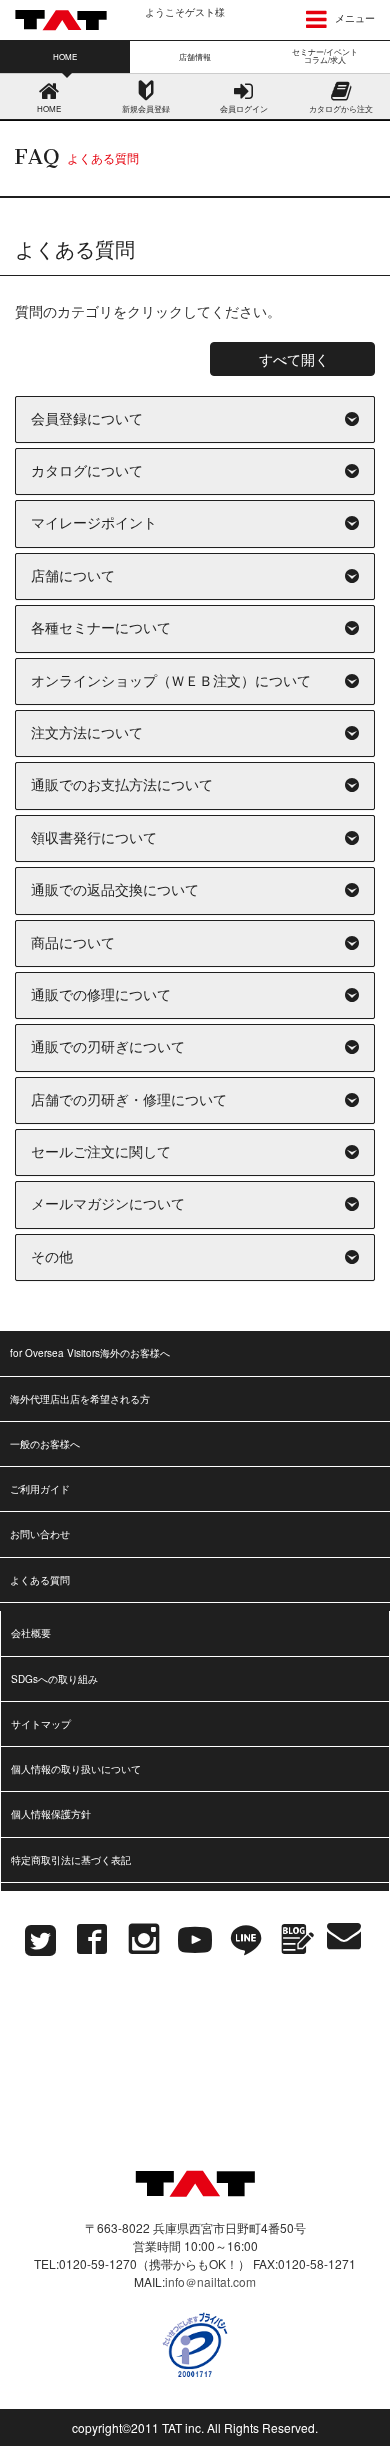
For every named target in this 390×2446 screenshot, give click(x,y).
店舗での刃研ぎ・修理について (129, 1100)
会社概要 (31, 1633)
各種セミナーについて (101, 628)
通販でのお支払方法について (122, 785)
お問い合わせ (40, 1534)
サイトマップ (41, 1724)
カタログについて (87, 471)
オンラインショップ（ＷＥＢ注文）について (171, 681)
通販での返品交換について (115, 890)
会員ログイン (244, 108)
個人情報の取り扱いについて (76, 1769)
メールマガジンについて (108, 1204)
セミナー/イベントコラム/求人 (325, 55)
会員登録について (87, 419)
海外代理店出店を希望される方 (80, 1399)
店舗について (73, 576)
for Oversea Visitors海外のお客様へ (90, 1353)
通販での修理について (101, 995)
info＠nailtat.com (210, 2281)
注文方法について (87, 733)
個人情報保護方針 (51, 1814)
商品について (73, 943)
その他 (52, 1257)
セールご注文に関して (101, 1152)
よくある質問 (40, 1580)
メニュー (353, 18)
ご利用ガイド (40, 1489)
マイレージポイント (94, 523)
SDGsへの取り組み (54, 1679)
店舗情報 (195, 56)
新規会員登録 (146, 108)
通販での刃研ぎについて (108, 1047)
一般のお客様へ (45, 1444)
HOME (49, 108)
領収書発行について (94, 838)
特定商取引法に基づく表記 (71, 1860)
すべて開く (294, 359)
